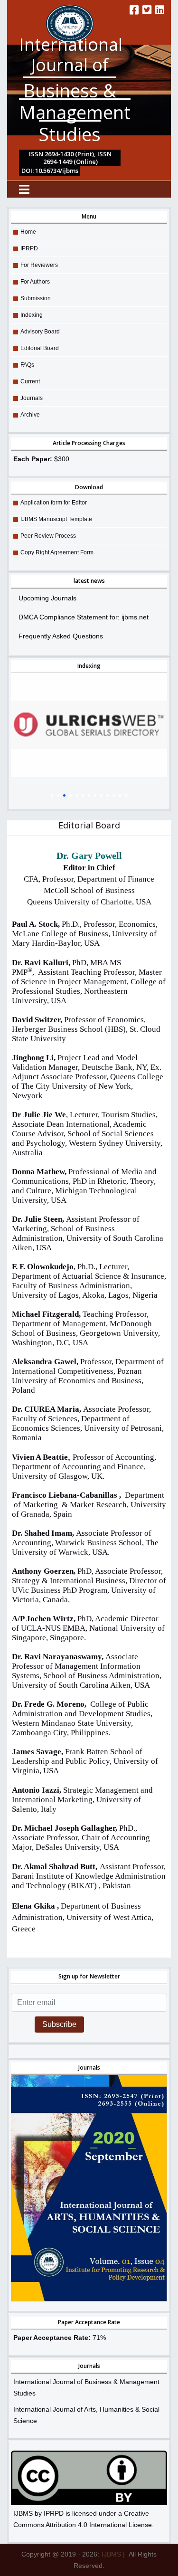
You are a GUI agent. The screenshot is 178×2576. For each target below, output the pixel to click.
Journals (32, 398)
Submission (36, 298)
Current (30, 381)
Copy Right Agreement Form (57, 552)
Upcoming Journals (47, 598)
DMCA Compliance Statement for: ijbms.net (84, 617)
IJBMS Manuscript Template (56, 519)
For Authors (35, 282)
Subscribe (59, 2024)
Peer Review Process (48, 536)
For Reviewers (39, 265)
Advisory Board (40, 332)
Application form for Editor (54, 503)
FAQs (27, 365)
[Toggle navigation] (24, 189)
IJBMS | (113, 2554)
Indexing (32, 315)
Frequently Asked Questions (61, 636)
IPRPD (29, 248)
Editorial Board (40, 348)
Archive (30, 415)
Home (28, 232)
